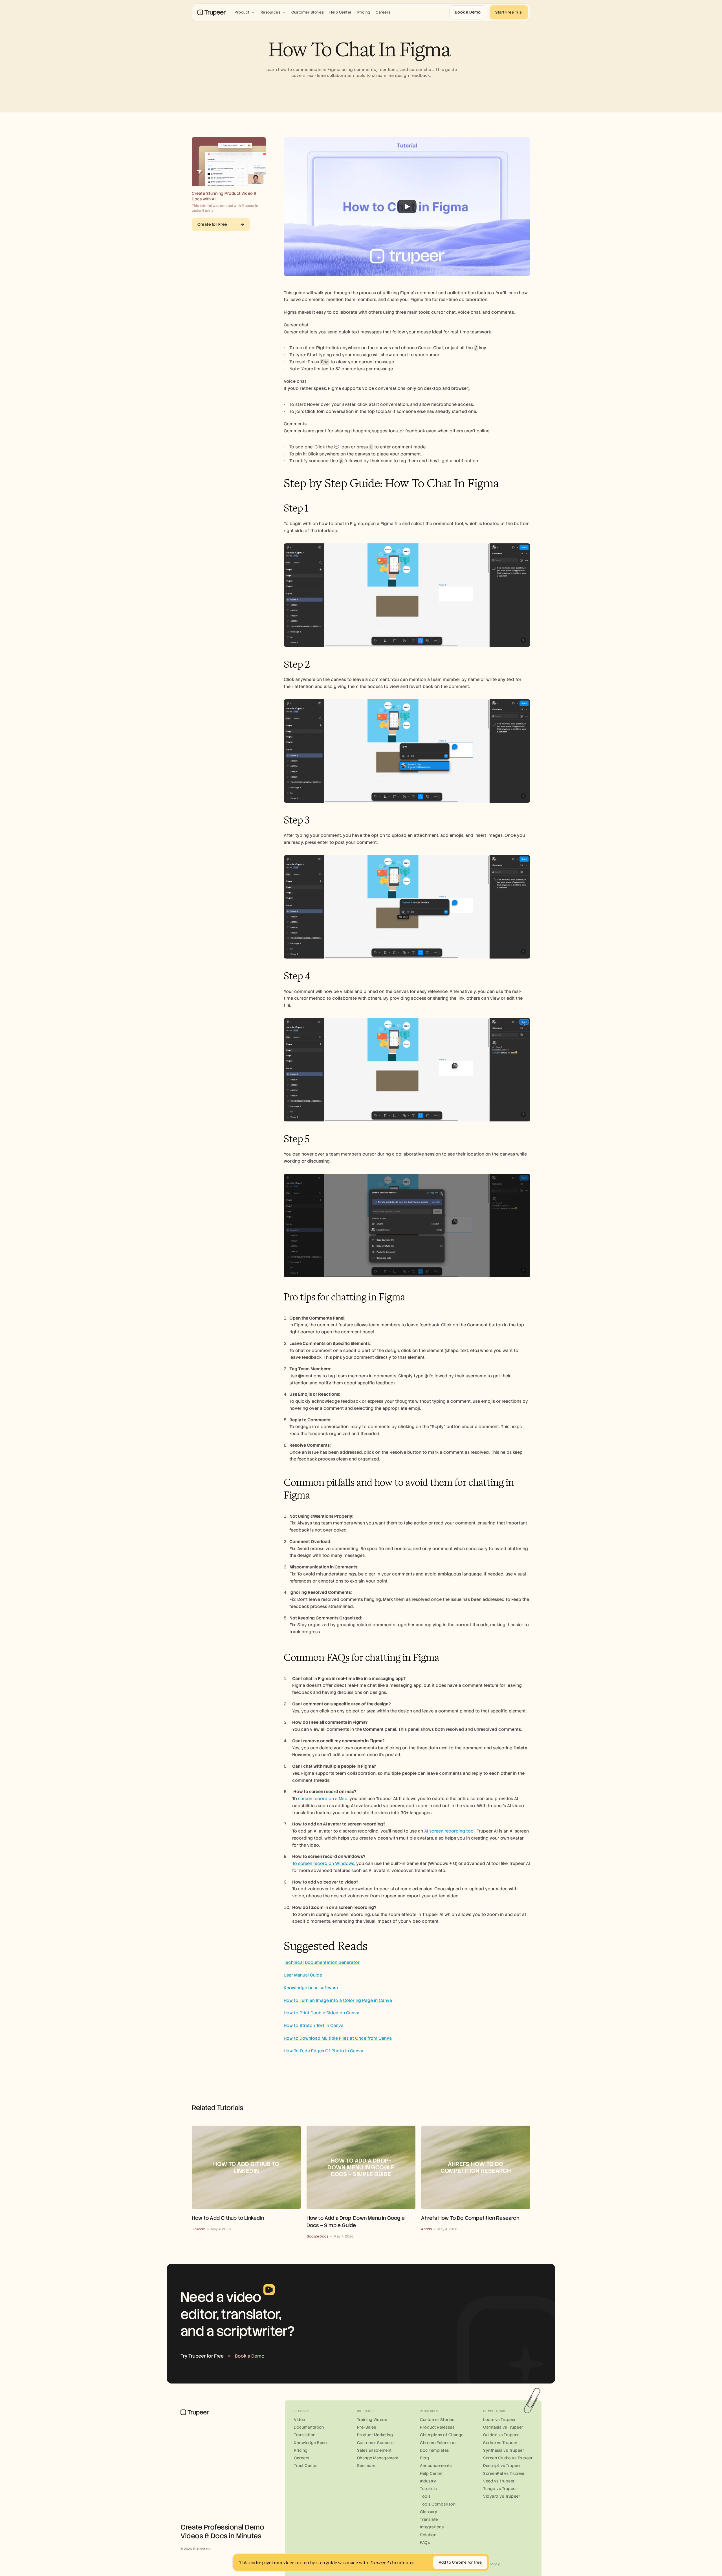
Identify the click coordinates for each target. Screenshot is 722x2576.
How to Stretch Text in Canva (314, 2026)
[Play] (407, 207)
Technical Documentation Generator (322, 1962)
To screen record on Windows (323, 1864)
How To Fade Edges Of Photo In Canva (323, 2051)
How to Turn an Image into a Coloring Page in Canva (338, 2000)
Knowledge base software (311, 1988)
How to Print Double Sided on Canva (322, 2013)
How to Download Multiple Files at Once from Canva (338, 2038)
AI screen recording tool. (450, 1831)
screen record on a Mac (323, 1799)
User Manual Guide (303, 1975)
